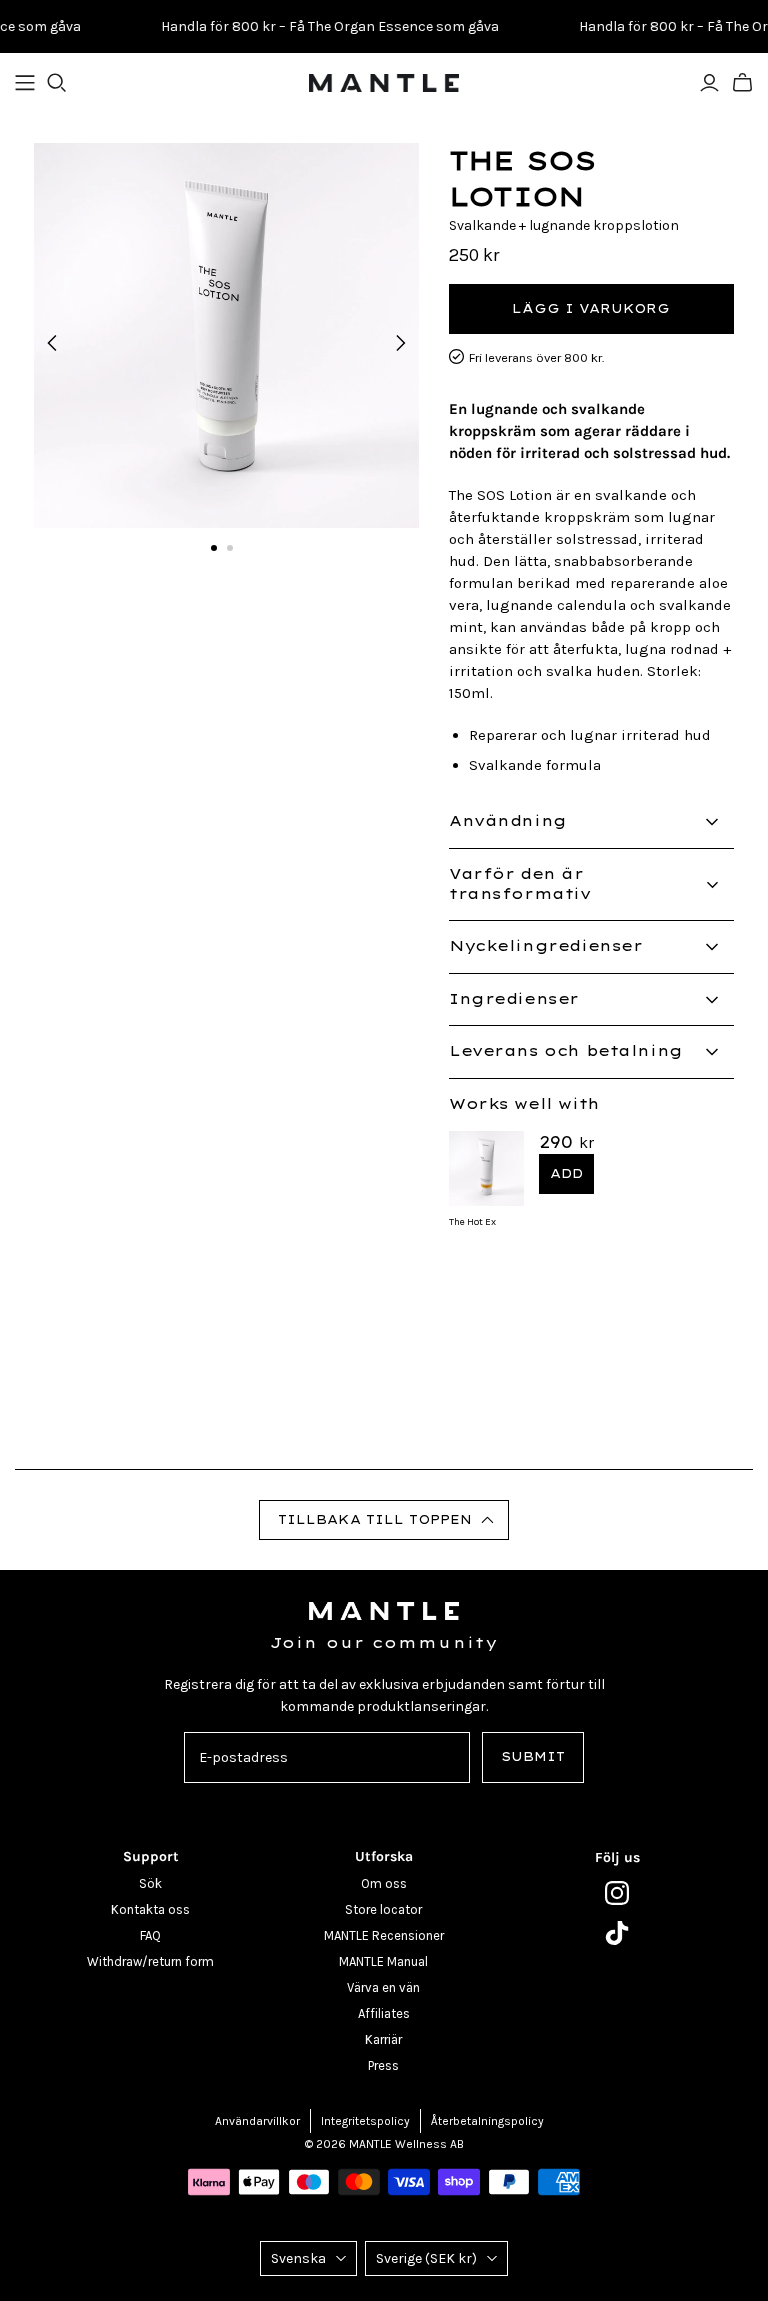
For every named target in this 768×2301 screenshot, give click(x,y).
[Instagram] (617, 1893)
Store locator (383, 1909)
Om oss (384, 1883)
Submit (533, 1756)
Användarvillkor (257, 2121)
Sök (150, 1883)
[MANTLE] (384, 83)
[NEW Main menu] (25, 83)
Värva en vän (383, 1987)
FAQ (150, 1935)
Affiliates (384, 2013)
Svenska (298, 2258)
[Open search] (57, 83)
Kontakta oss (150, 1909)
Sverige (426, 2258)
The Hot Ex (472, 1222)
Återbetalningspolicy (487, 2121)
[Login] (709, 83)
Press (383, 2065)
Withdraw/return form (150, 1961)
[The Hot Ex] (486, 1166)
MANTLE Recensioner (384, 1935)
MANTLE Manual (383, 1961)
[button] (384, 1520)
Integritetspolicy (365, 2121)
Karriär (383, 2039)
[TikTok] (617, 1933)
